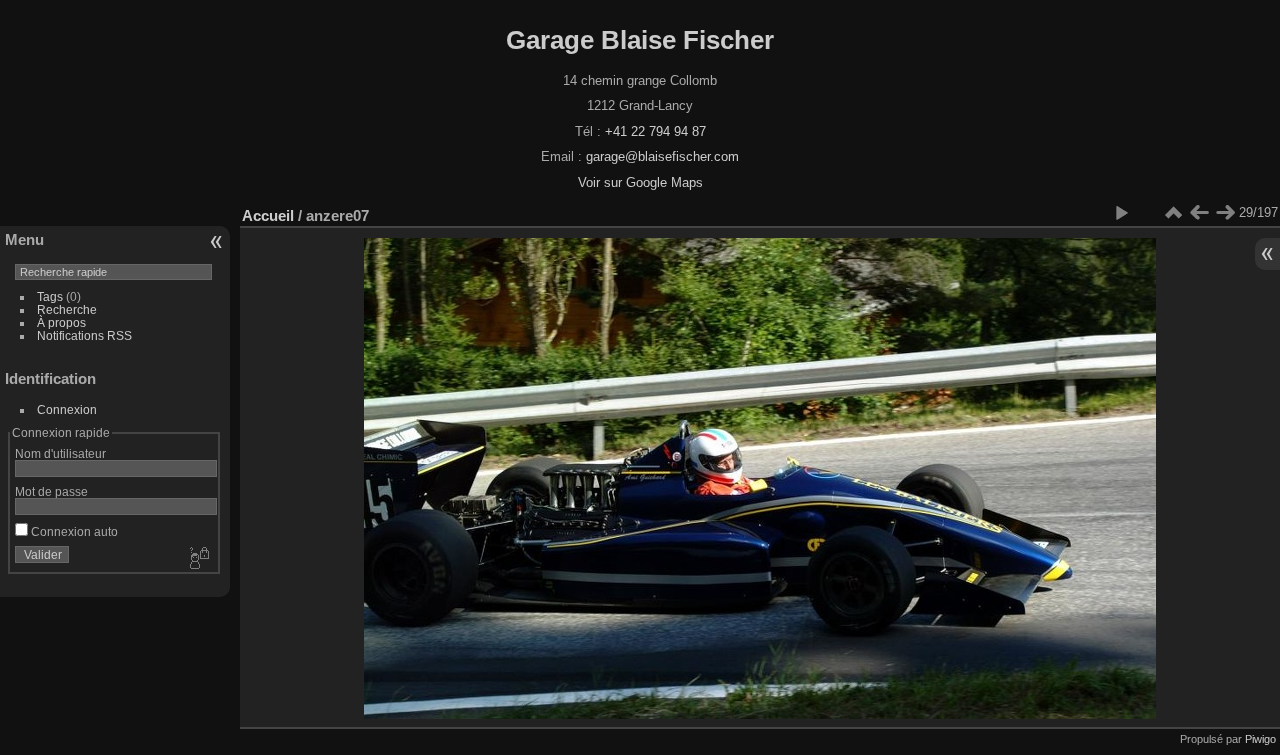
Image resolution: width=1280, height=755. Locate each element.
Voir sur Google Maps (640, 182)
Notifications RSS (84, 335)
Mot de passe (51, 491)
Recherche (67, 309)
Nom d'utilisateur (60, 453)
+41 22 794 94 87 (655, 131)
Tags (50, 296)
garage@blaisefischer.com (662, 156)
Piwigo (1260, 739)
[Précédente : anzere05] (1199, 213)
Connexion (67, 409)
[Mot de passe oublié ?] (198, 559)
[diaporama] (1121, 213)
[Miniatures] (1173, 213)
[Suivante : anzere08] (1225, 213)
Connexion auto (73, 531)
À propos (61, 322)
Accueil (268, 215)
